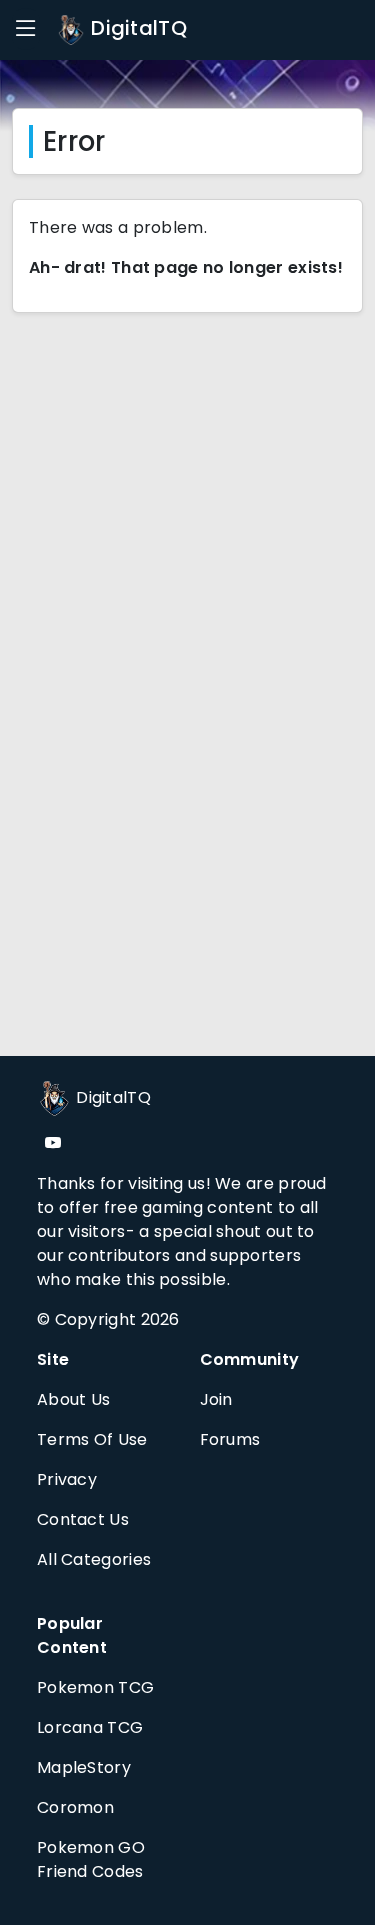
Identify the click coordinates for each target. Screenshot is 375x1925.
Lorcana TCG (90, 1727)
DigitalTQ (136, 28)
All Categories (94, 1559)
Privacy (67, 1479)
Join (216, 1399)
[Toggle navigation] (26, 29)
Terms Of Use (92, 1439)
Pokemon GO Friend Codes (91, 1859)
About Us (73, 1399)
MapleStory (84, 1767)
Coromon (75, 1807)
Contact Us (83, 1519)
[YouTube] (53, 1143)
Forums (230, 1439)
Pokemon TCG (95, 1687)
